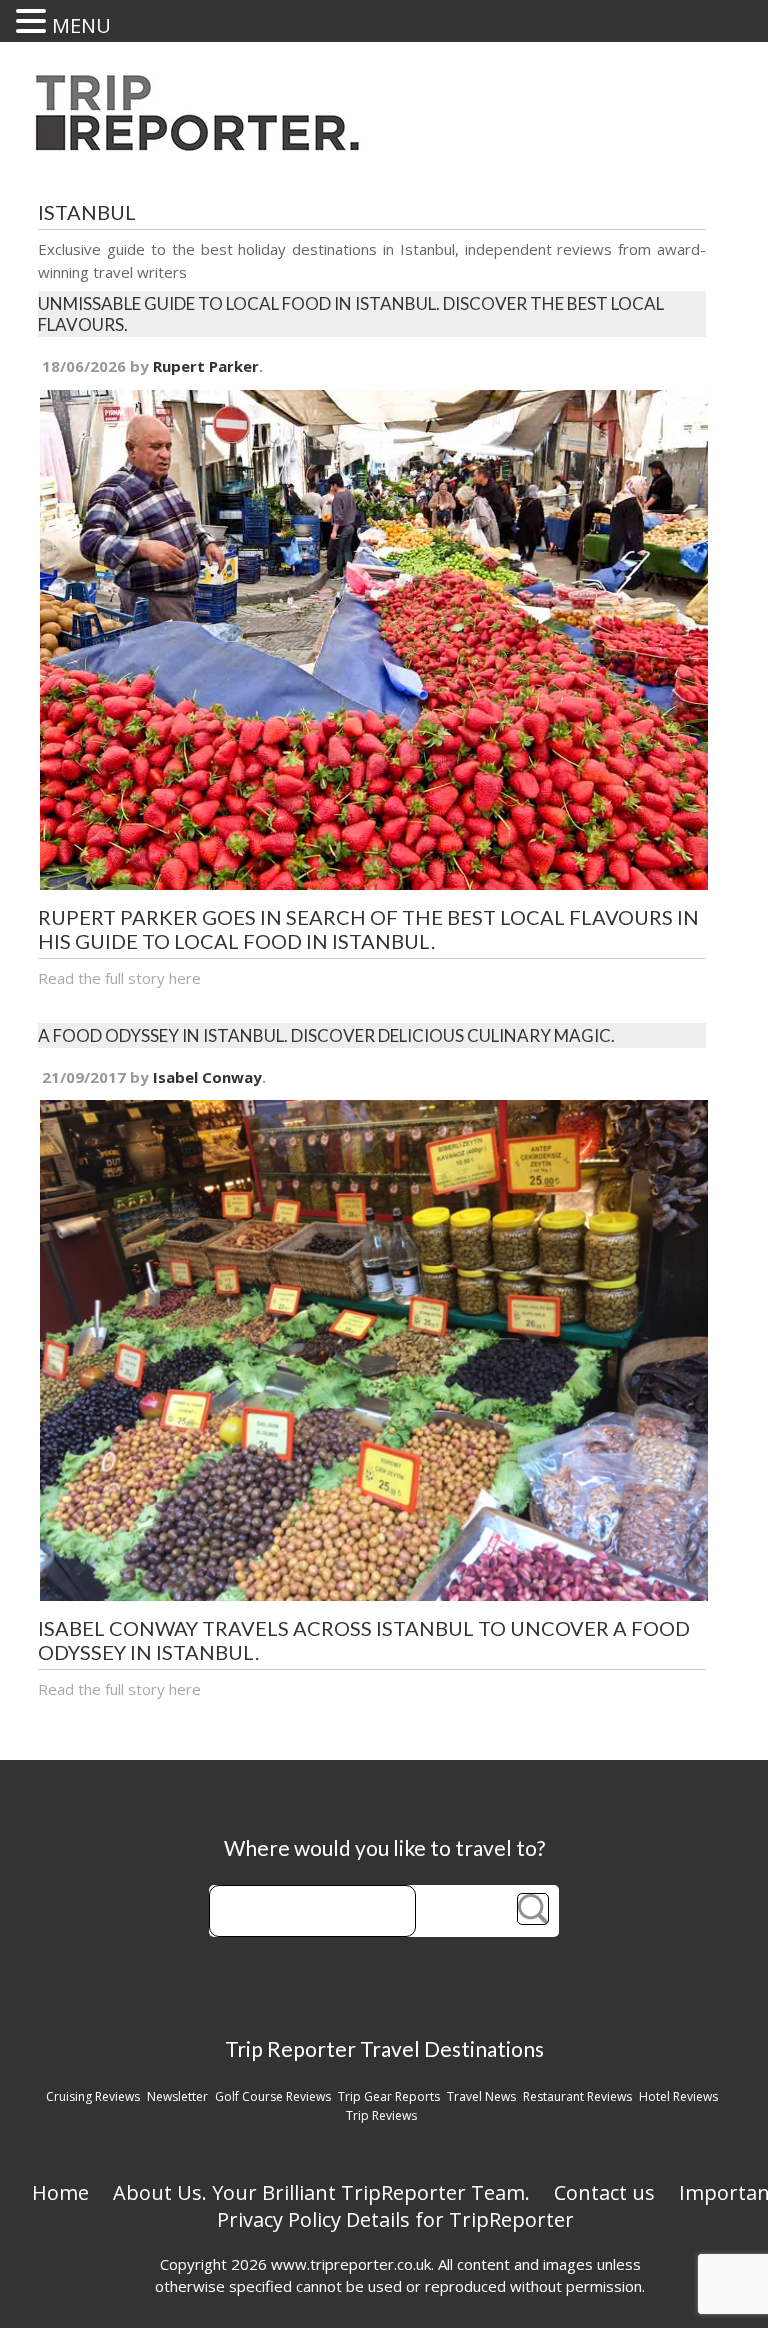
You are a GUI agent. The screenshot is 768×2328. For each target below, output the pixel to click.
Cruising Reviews (93, 2096)
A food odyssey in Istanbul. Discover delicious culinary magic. (326, 1035)
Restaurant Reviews (577, 2096)
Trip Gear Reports (389, 2096)
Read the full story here (119, 978)
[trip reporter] (204, 145)
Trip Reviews (381, 2115)
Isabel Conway (207, 1077)
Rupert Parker (206, 366)
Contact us (604, 2192)
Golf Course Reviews (273, 2096)
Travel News (481, 2096)
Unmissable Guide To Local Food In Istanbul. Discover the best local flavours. (351, 314)
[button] (34, 21)
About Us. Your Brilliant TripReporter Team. (321, 2192)
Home (60, 2192)
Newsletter (177, 2096)
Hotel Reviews (678, 2096)
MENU (81, 25)
